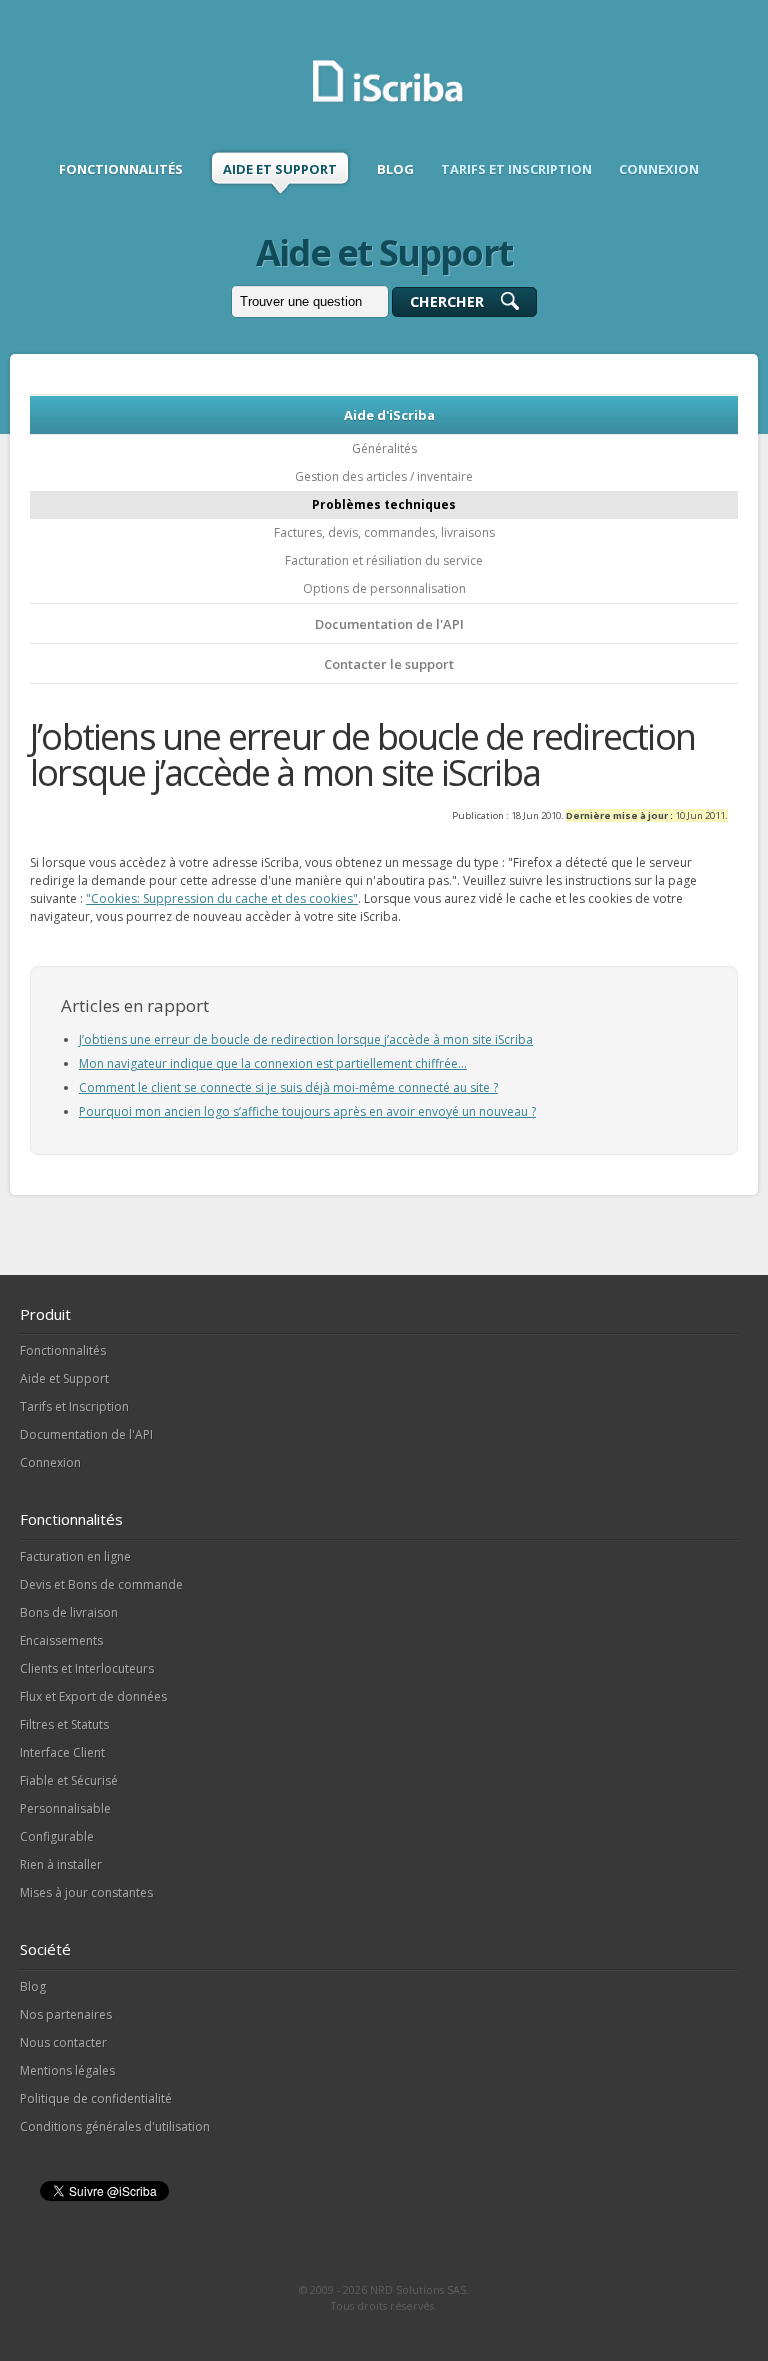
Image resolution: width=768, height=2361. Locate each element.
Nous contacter (63, 2042)
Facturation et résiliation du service (384, 560)
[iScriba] (389, 99)
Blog (33, 1986)
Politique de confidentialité (96, 2098)
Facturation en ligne (75, 1556)
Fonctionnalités (63, 1350)
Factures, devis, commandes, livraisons (384, 532)
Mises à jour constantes (86, 1892)
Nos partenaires (66, 2014)
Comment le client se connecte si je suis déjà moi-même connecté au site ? (288, 1087)
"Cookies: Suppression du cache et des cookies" (222, 898)
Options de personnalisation (384, 588)
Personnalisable (65, 1808)
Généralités (384, 448)
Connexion (50, 1462)
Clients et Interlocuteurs (87, 1668)
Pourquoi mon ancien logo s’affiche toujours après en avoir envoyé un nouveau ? (307, 1111)
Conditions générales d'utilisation (115, 2126)
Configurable (57, 1836)
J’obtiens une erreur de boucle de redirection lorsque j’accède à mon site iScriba (306, 1039)
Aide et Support (64, 1378)
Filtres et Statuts (64, 1724)
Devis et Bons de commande (101, 1584)
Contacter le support (389, 664)
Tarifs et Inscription (74, 1406)
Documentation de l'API (389, 624)
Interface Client (62, 1752)
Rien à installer (61, 1864)
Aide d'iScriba (389, 415)
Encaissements (61, 1640)
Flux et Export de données (93, 1696)
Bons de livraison (69, 1612)
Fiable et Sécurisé (69, 1780)
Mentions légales (67, 2070)
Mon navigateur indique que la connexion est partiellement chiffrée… (273, 1063)
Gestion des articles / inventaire (384, 476)
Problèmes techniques (384, 504)
